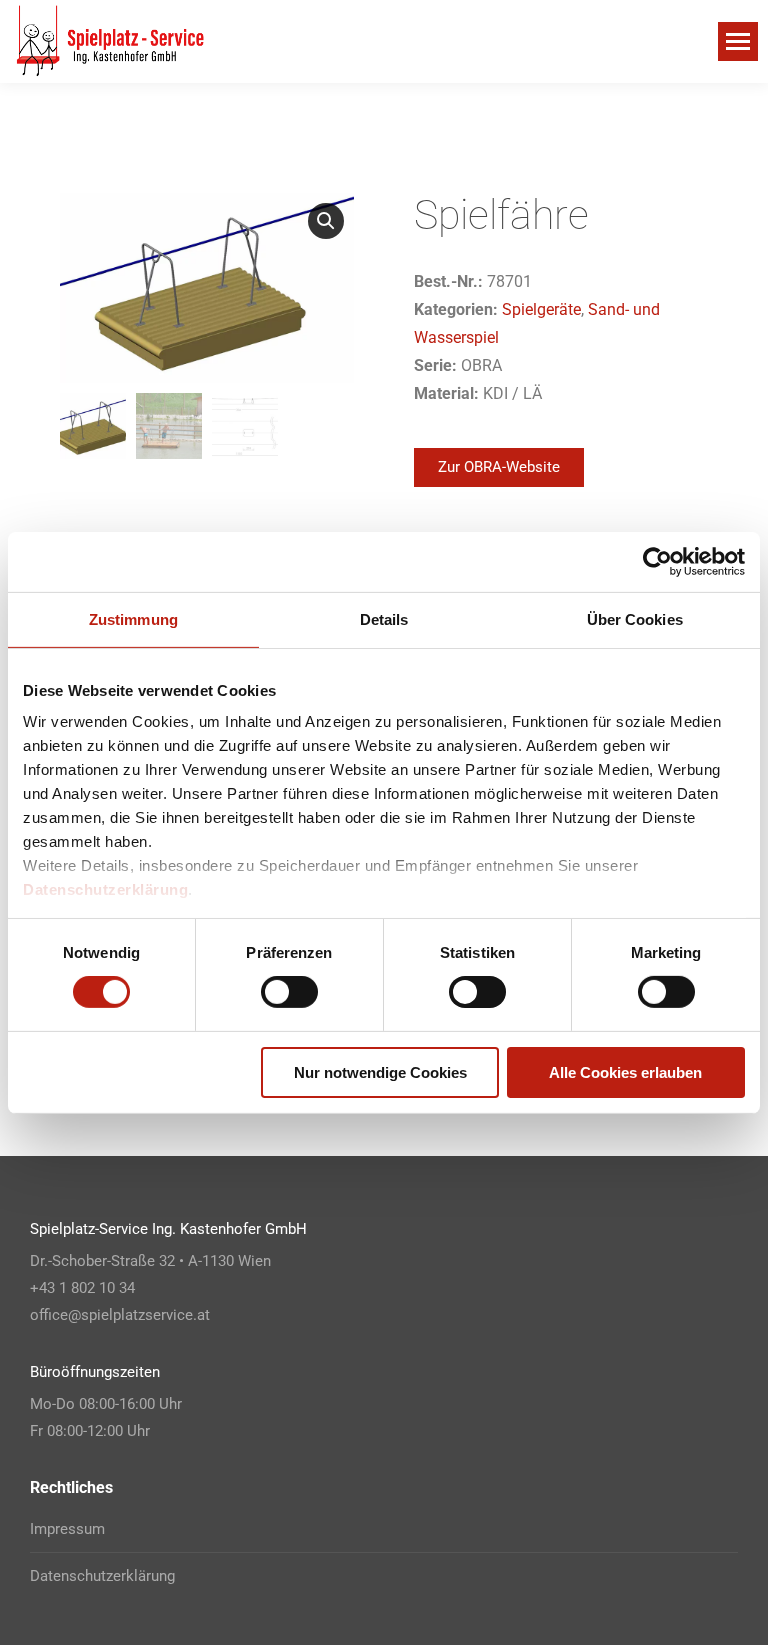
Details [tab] (384, 618)
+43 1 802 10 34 (82, 1288)
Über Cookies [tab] (635, 618)
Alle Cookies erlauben (625, 1072)
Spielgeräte (541, 309)
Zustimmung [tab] (133, 618)
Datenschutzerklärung (105, 889)
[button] (326, 221)
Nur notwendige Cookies (380, 1072)
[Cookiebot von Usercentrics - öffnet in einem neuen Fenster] (657, 561)
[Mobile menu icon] (738, 41)
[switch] (289, 992)
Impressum (67, 1529)
